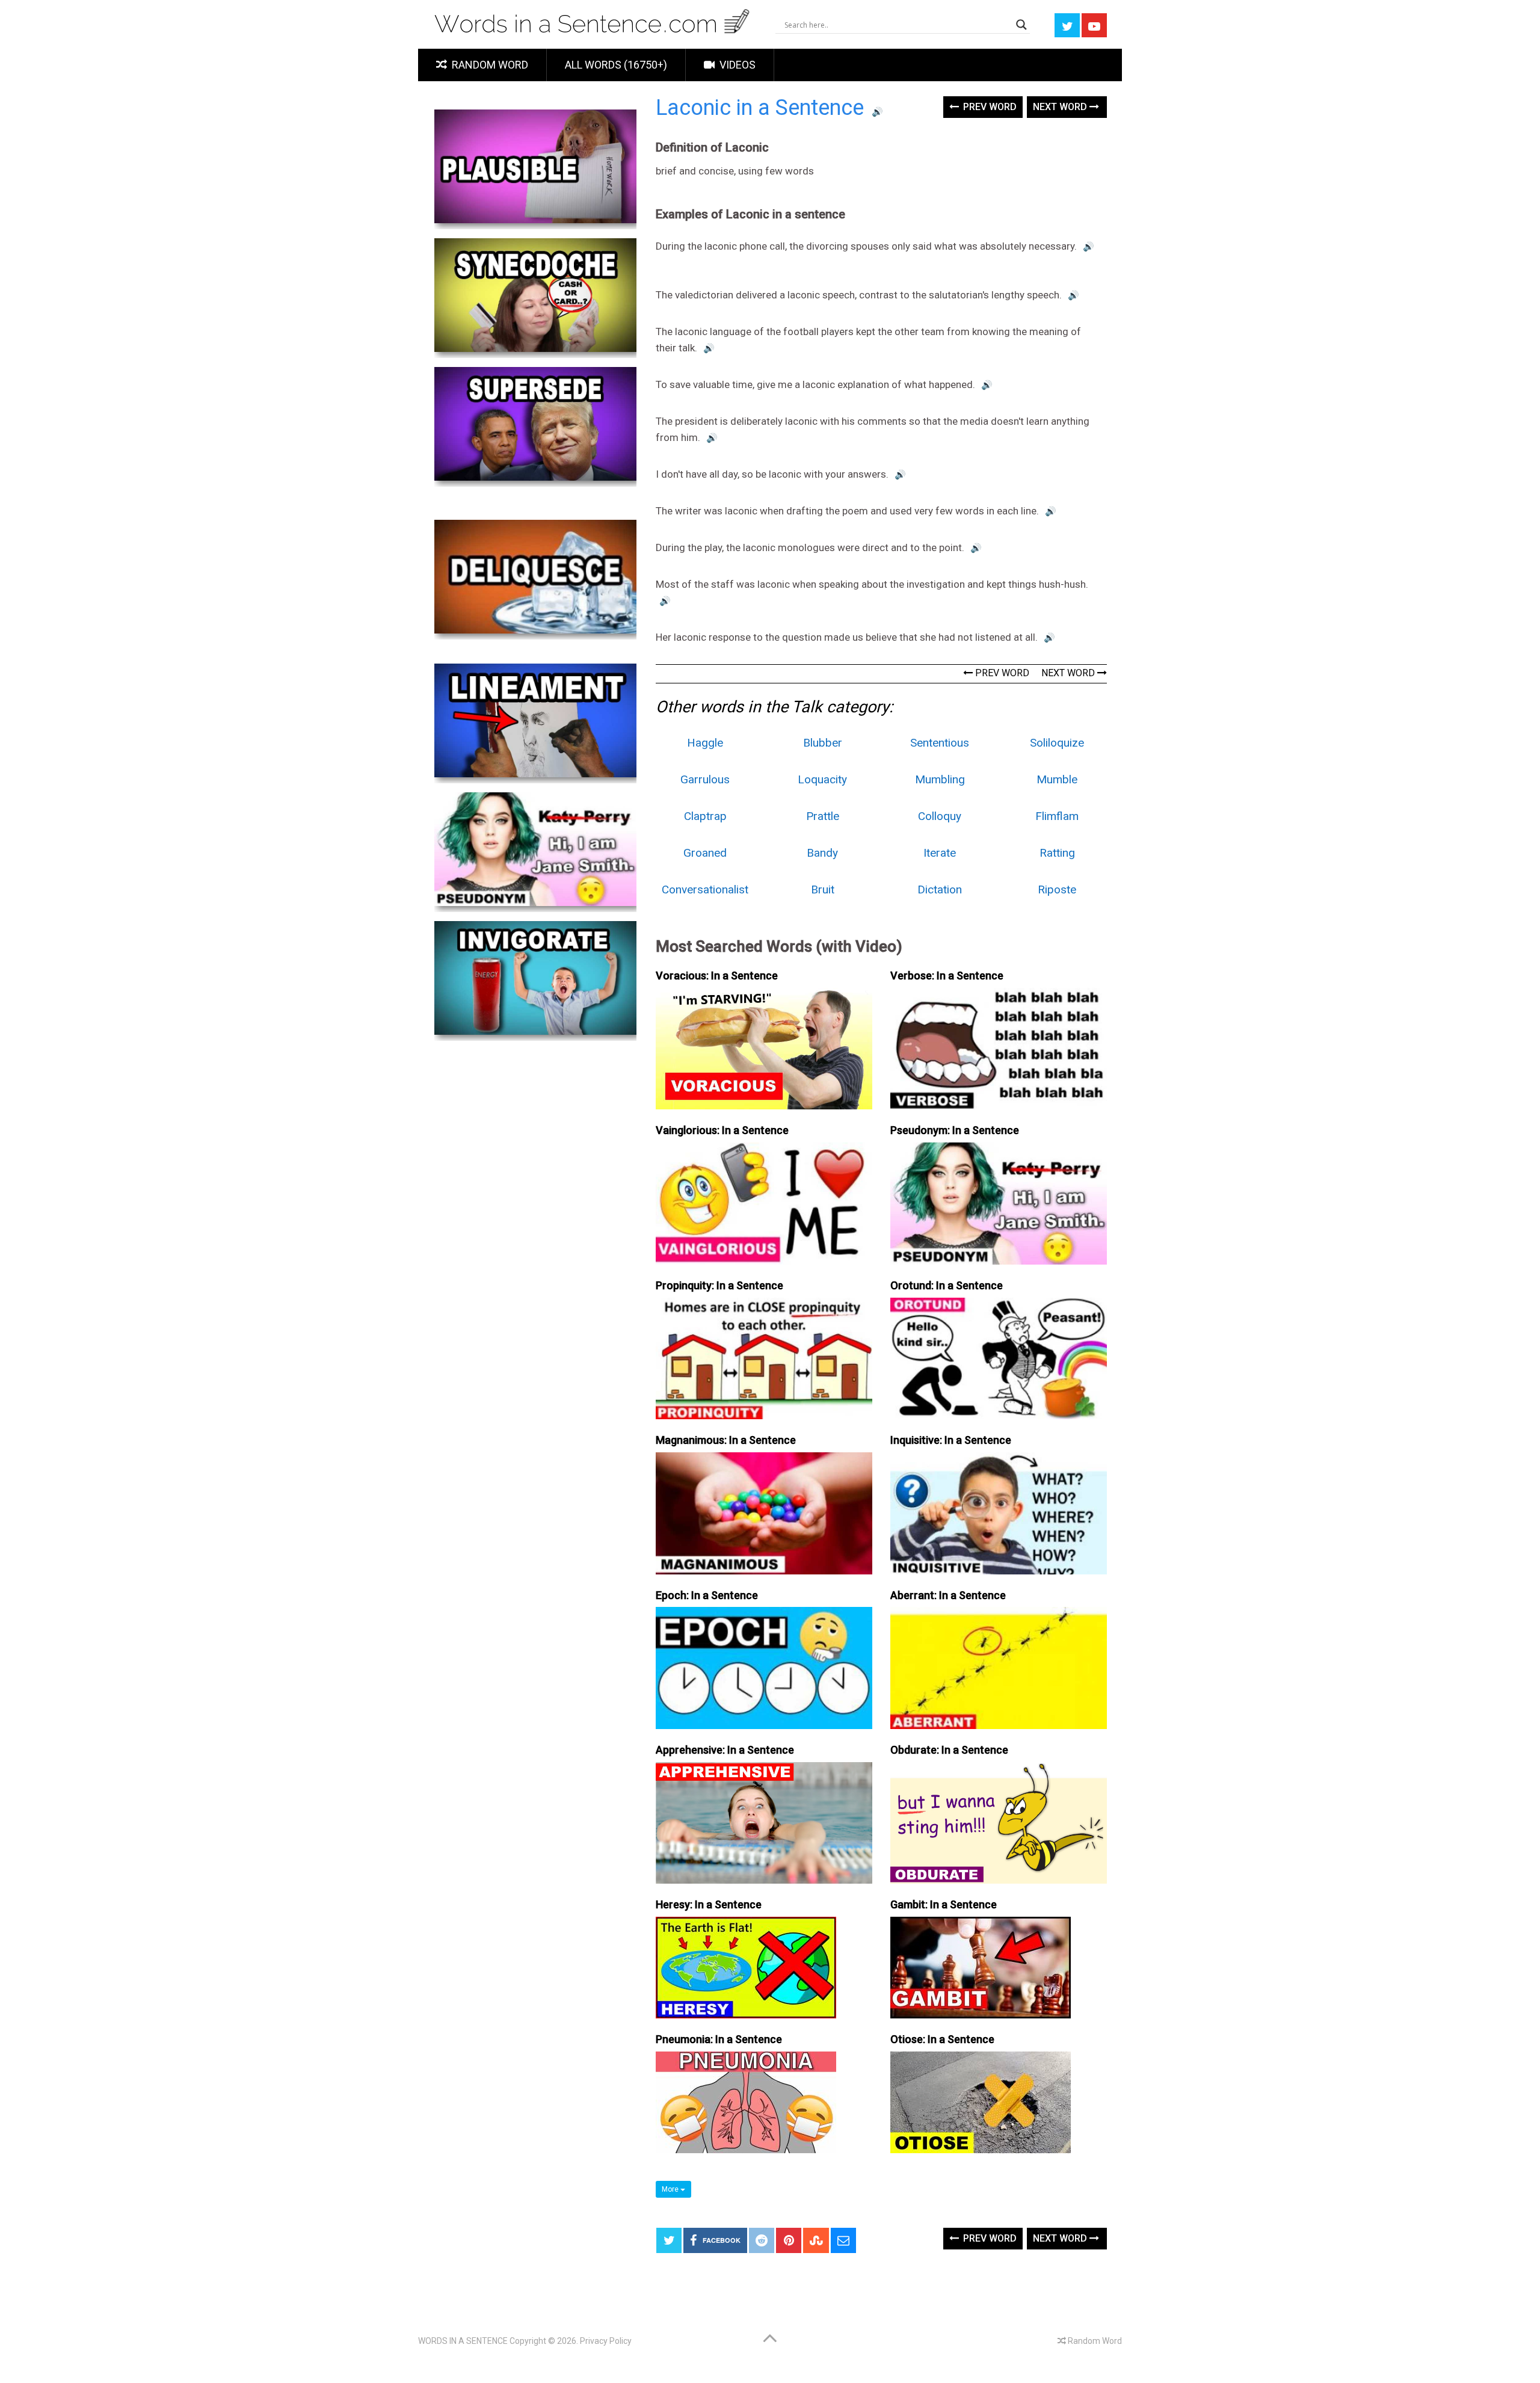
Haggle (705, 743)
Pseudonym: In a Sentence (955, 1130)
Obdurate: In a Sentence (949, 1750)
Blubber (823, 743)
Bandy (822, 853)
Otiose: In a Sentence (942, 2039)
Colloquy (940, 816)
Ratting (1057, 853)
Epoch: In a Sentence (707, 1595)
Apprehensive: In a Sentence (725, 1750)
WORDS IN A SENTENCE (463, 2341)
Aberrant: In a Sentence (948, 1595)
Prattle (823, 816)
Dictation (940, 889)
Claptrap (705, 816)
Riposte (1057, 889)
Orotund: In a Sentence (947, 1285)
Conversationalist (705, 889)
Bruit (823, 889)
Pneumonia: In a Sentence (719, 2039)
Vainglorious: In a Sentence (722, 1130)
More (671, 2189)
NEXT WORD (1069, 673)
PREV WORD (1001, 673)
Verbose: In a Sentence (947, 976)
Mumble (1057, 779)
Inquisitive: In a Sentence (951, 1440)
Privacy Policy (606, 2341)
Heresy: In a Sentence (709, 1904)
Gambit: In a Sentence (944, 1904)
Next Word (1061, 107)
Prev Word (989, 107)
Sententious (940, 743)
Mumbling (940, 779)
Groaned (705, 853)
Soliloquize (1057, 743)
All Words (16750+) (616, 65)
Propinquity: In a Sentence (719, 1285)
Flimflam (1057, 816)
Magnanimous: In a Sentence (726, 1440)
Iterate (940, 853)
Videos (736, 65)
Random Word (489, 65)
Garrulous (705, 779)
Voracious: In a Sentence (717, 976)
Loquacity (822, 779)
